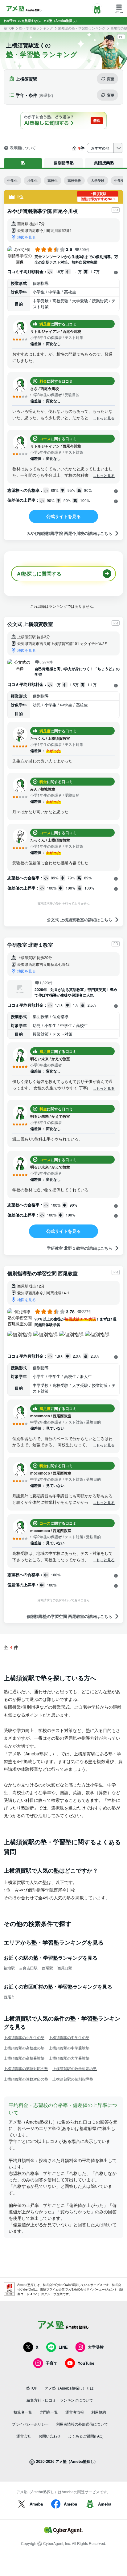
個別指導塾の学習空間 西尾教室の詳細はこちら (70, 1616)
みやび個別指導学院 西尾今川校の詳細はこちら (70, 533)
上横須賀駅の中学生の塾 (69, 2037)
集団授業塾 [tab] (104, 163)
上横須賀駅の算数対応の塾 (26, 2079)
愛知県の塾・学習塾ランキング (82, 28)
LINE (63, 2347)
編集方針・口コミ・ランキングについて (60, 2400)
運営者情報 (75, 2412)
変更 (111, 79)
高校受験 (74, 180)
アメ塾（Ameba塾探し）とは (69, 2388)
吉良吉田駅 (28, 1968)
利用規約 (99, 2412)
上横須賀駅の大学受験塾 (69, 2058)
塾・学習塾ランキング (36, 28)
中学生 (12, 180)
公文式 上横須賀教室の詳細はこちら (80, 920)
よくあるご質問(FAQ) (86, 2436)
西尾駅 (47, 1968)
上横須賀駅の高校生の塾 (24, 2048)
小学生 (33, 180)
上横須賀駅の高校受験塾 (24, 2058)
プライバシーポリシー (30, 2424)
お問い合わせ (50, 2436)
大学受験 (98, 180)
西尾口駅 (65, 1968)
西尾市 (9, 1997)
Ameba (36, 2504)
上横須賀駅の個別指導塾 (73, 2079)
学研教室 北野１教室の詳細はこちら (80, 1248)
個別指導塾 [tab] (64, 163)
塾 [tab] (23, 163)
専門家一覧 (49, 2412)
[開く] (116, 272)
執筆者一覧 (23, 2412)
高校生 (53, 180)
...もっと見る (104, 418)
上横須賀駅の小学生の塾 (24, 2037)
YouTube (86, 2363)
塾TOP (9, 28)
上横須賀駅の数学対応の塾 (75, 2068)
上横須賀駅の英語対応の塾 (26, 2068)
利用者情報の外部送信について (82, 2424)
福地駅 (9, 1968)
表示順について (23, 148)
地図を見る (27, 237)
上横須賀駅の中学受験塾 (69, 2048)
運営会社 (24, 2436)
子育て (52, 2363)
